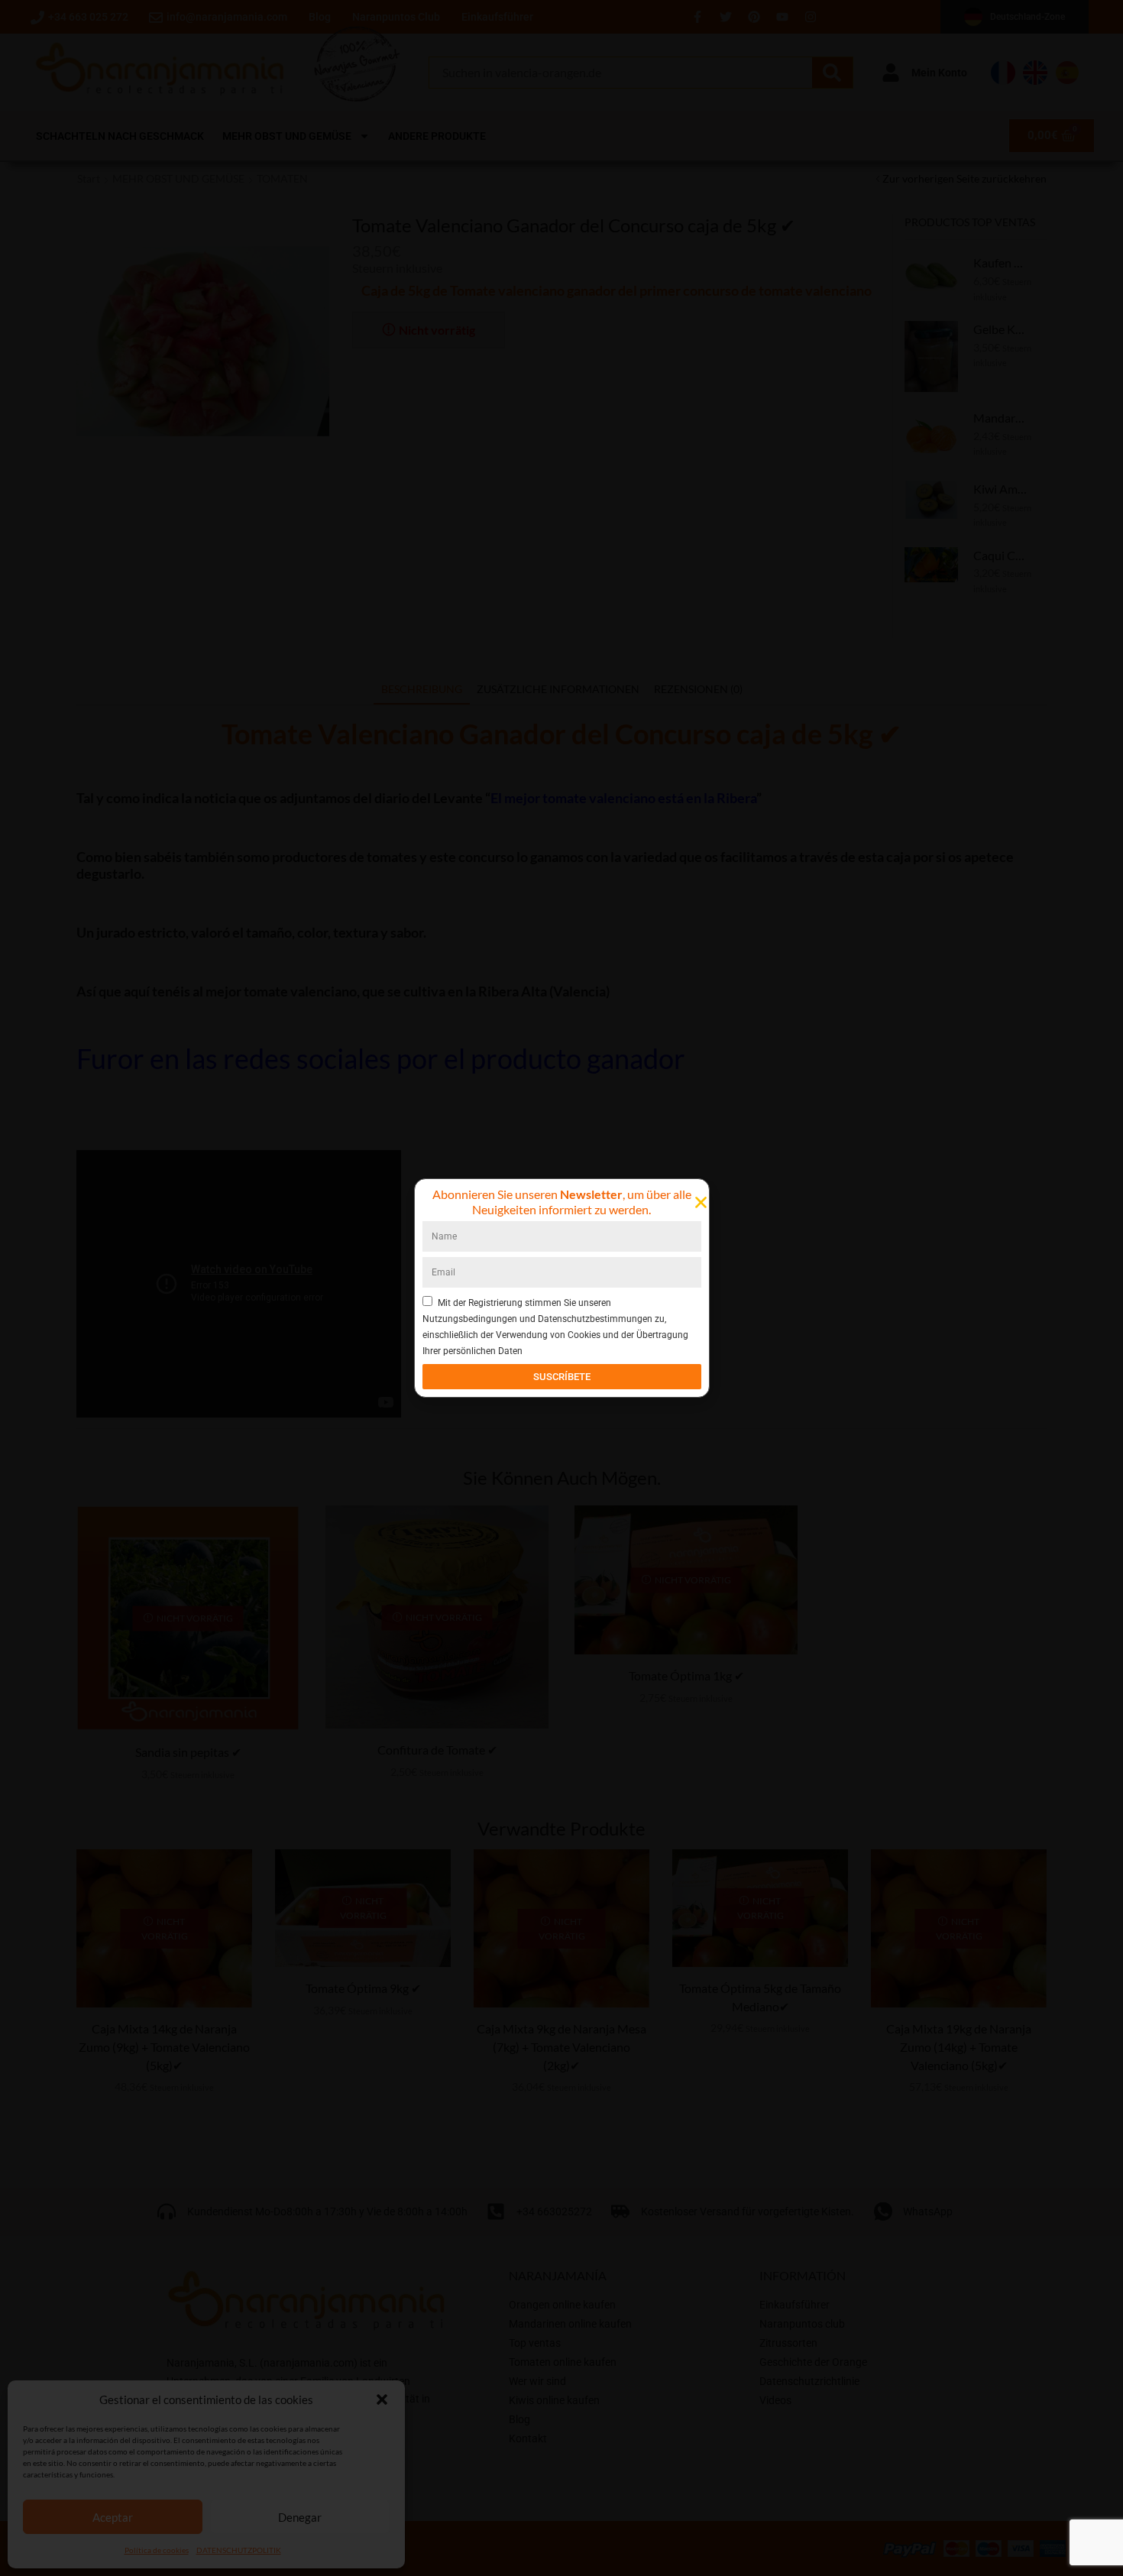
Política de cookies (157, 2550)
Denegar (300, 2517)
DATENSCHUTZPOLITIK (239, 2550)
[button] (382, 2399)
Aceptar (113, 2517)
